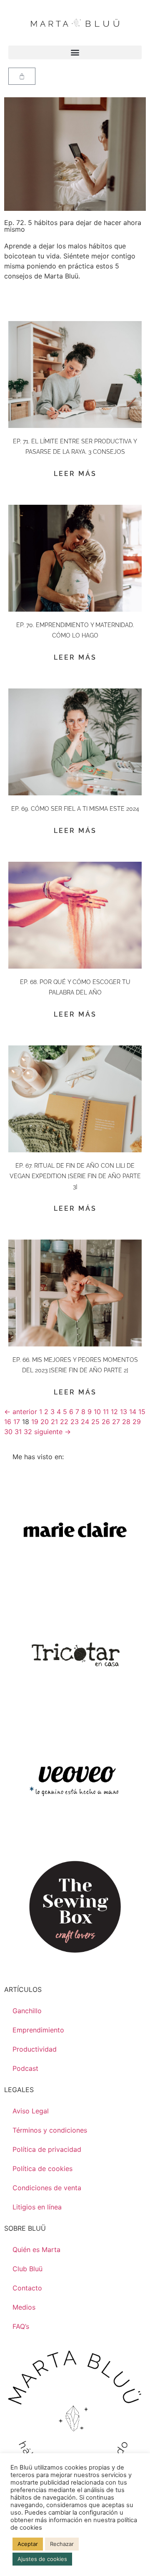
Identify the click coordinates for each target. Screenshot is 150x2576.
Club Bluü (27, 2269)
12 (114, 1412)
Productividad (35, 2049)
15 (142, 1412)
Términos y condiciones (50, 2130)
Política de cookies (42, 2169)
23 (75, 1422)
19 (35, 1422)
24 (85, 1422)
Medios (24, 2307)
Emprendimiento (38, 2030)
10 (97, 1412)
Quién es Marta (36, 2250)
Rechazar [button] (62, 2544)
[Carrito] (22, 76)
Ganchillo (27, 2011)
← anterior (21, 1412)
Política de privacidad (47, 2149)
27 (116, 1422)
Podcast (25, 2068)
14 (133, 1412)
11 (106, 1412)
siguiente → (52, 1432)
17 (17, 1422)
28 (126, 1422)
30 (8, 1432)
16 (8, 1422)
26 (106, 1422)
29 (137, 1422)
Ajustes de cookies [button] (42, 2559)
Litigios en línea (37, 2207)
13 (124, 1412)
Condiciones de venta (47, 2188)
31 (18, 1432)
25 (95, 1422)
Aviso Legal (31, 2111)
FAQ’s (21, 2326)
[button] (75, 52)
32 (28, 1432)
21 (54, 1422)
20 (45, 1422)
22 (64, 1422)
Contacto (27, 2288)
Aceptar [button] (28, 2544)
